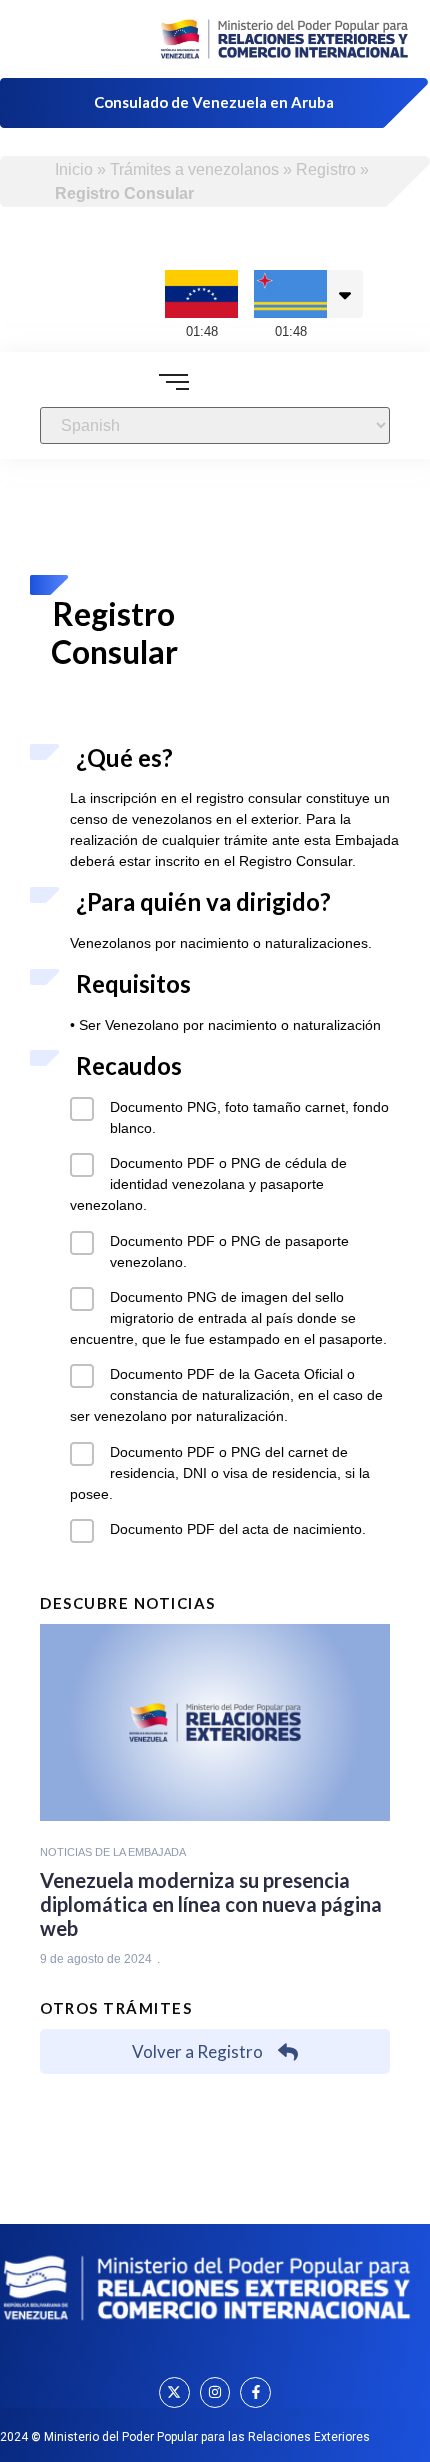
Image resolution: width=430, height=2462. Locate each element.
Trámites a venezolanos (194, 169)
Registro (326, 169)
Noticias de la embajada (113, 1852)
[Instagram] (215, 2392)
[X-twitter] (174, 2392)
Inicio (74, 169)
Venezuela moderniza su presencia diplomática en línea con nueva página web (211, 1904)
